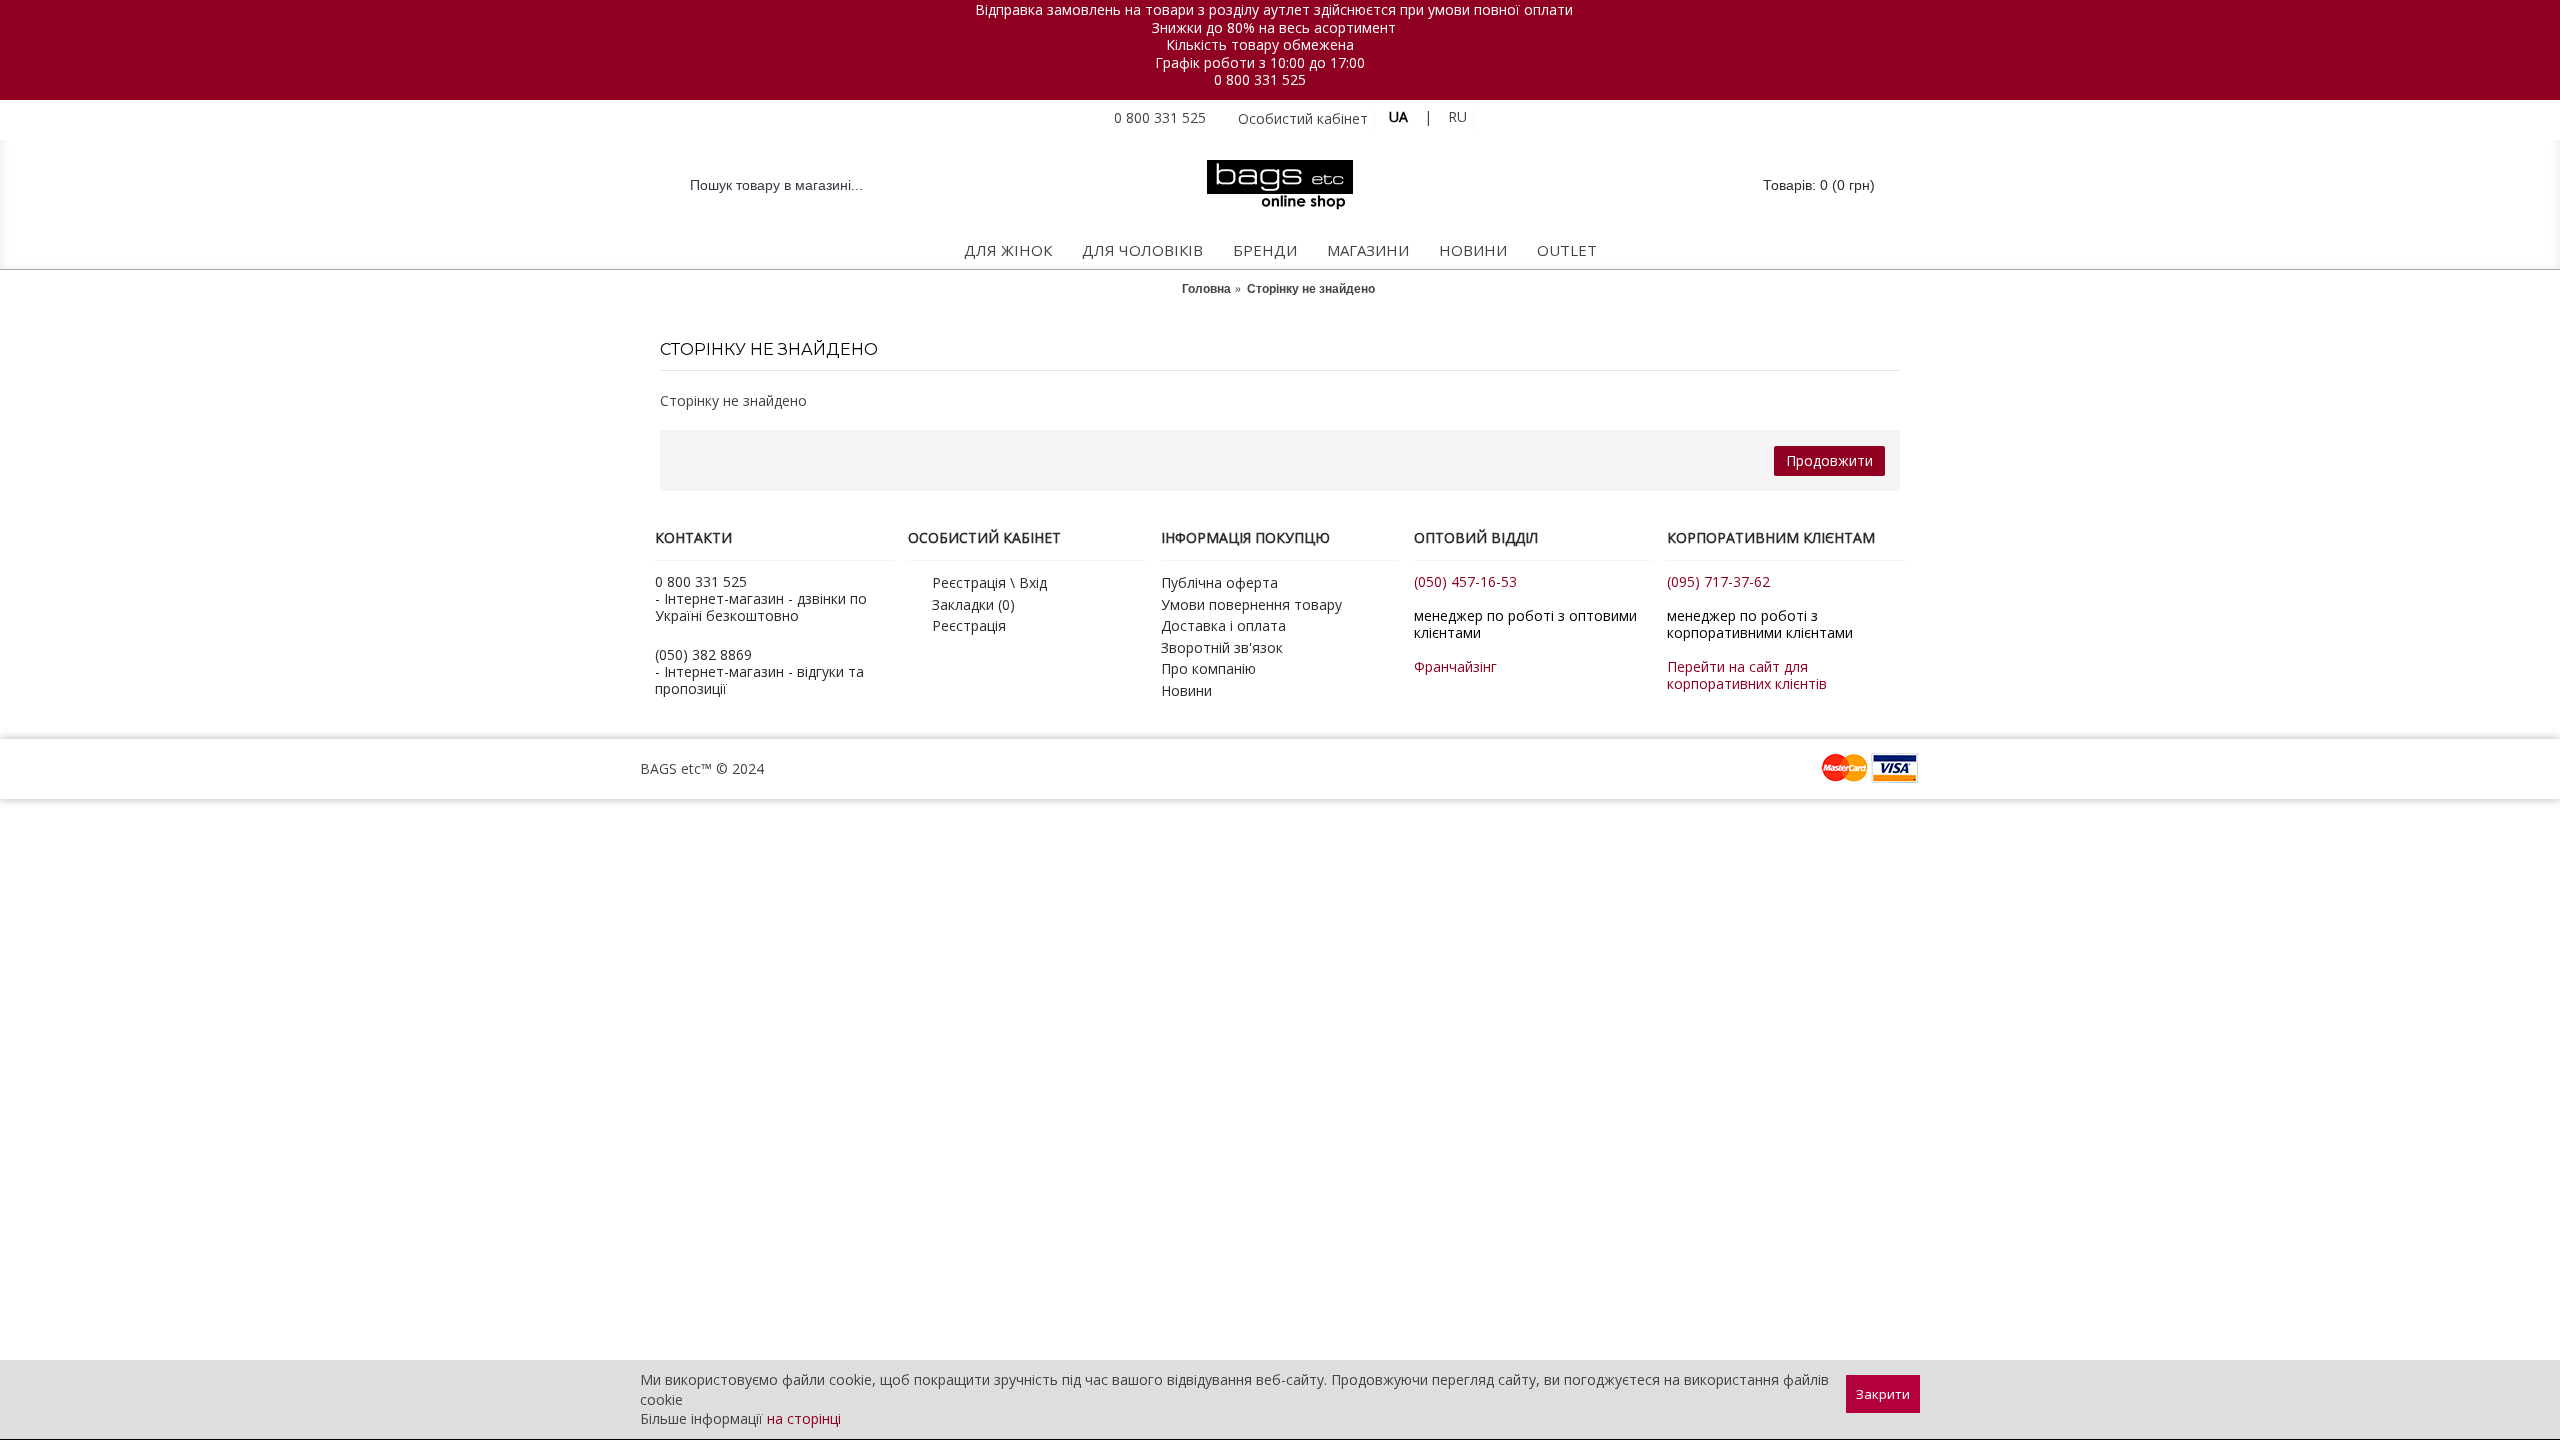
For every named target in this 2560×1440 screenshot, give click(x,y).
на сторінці (804, 1418)
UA (1398, 116)
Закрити (1883, 1394)
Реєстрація (969, 625)
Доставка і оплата (1223, 625)
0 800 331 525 (1260, 79)
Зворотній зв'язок (1222, 647)
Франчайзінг (1455, 666)
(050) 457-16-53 (1465, 581)
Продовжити (1829, 460)
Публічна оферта (1219, 582)
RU (1457, 116)
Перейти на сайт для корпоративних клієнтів (1747, 675)
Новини (1186, 690)
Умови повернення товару (1251, 604)
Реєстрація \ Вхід (989, 582)
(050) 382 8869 (703, 654)
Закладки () (973, 604)
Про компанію (1208, 668)
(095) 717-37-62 (1718, 581)
